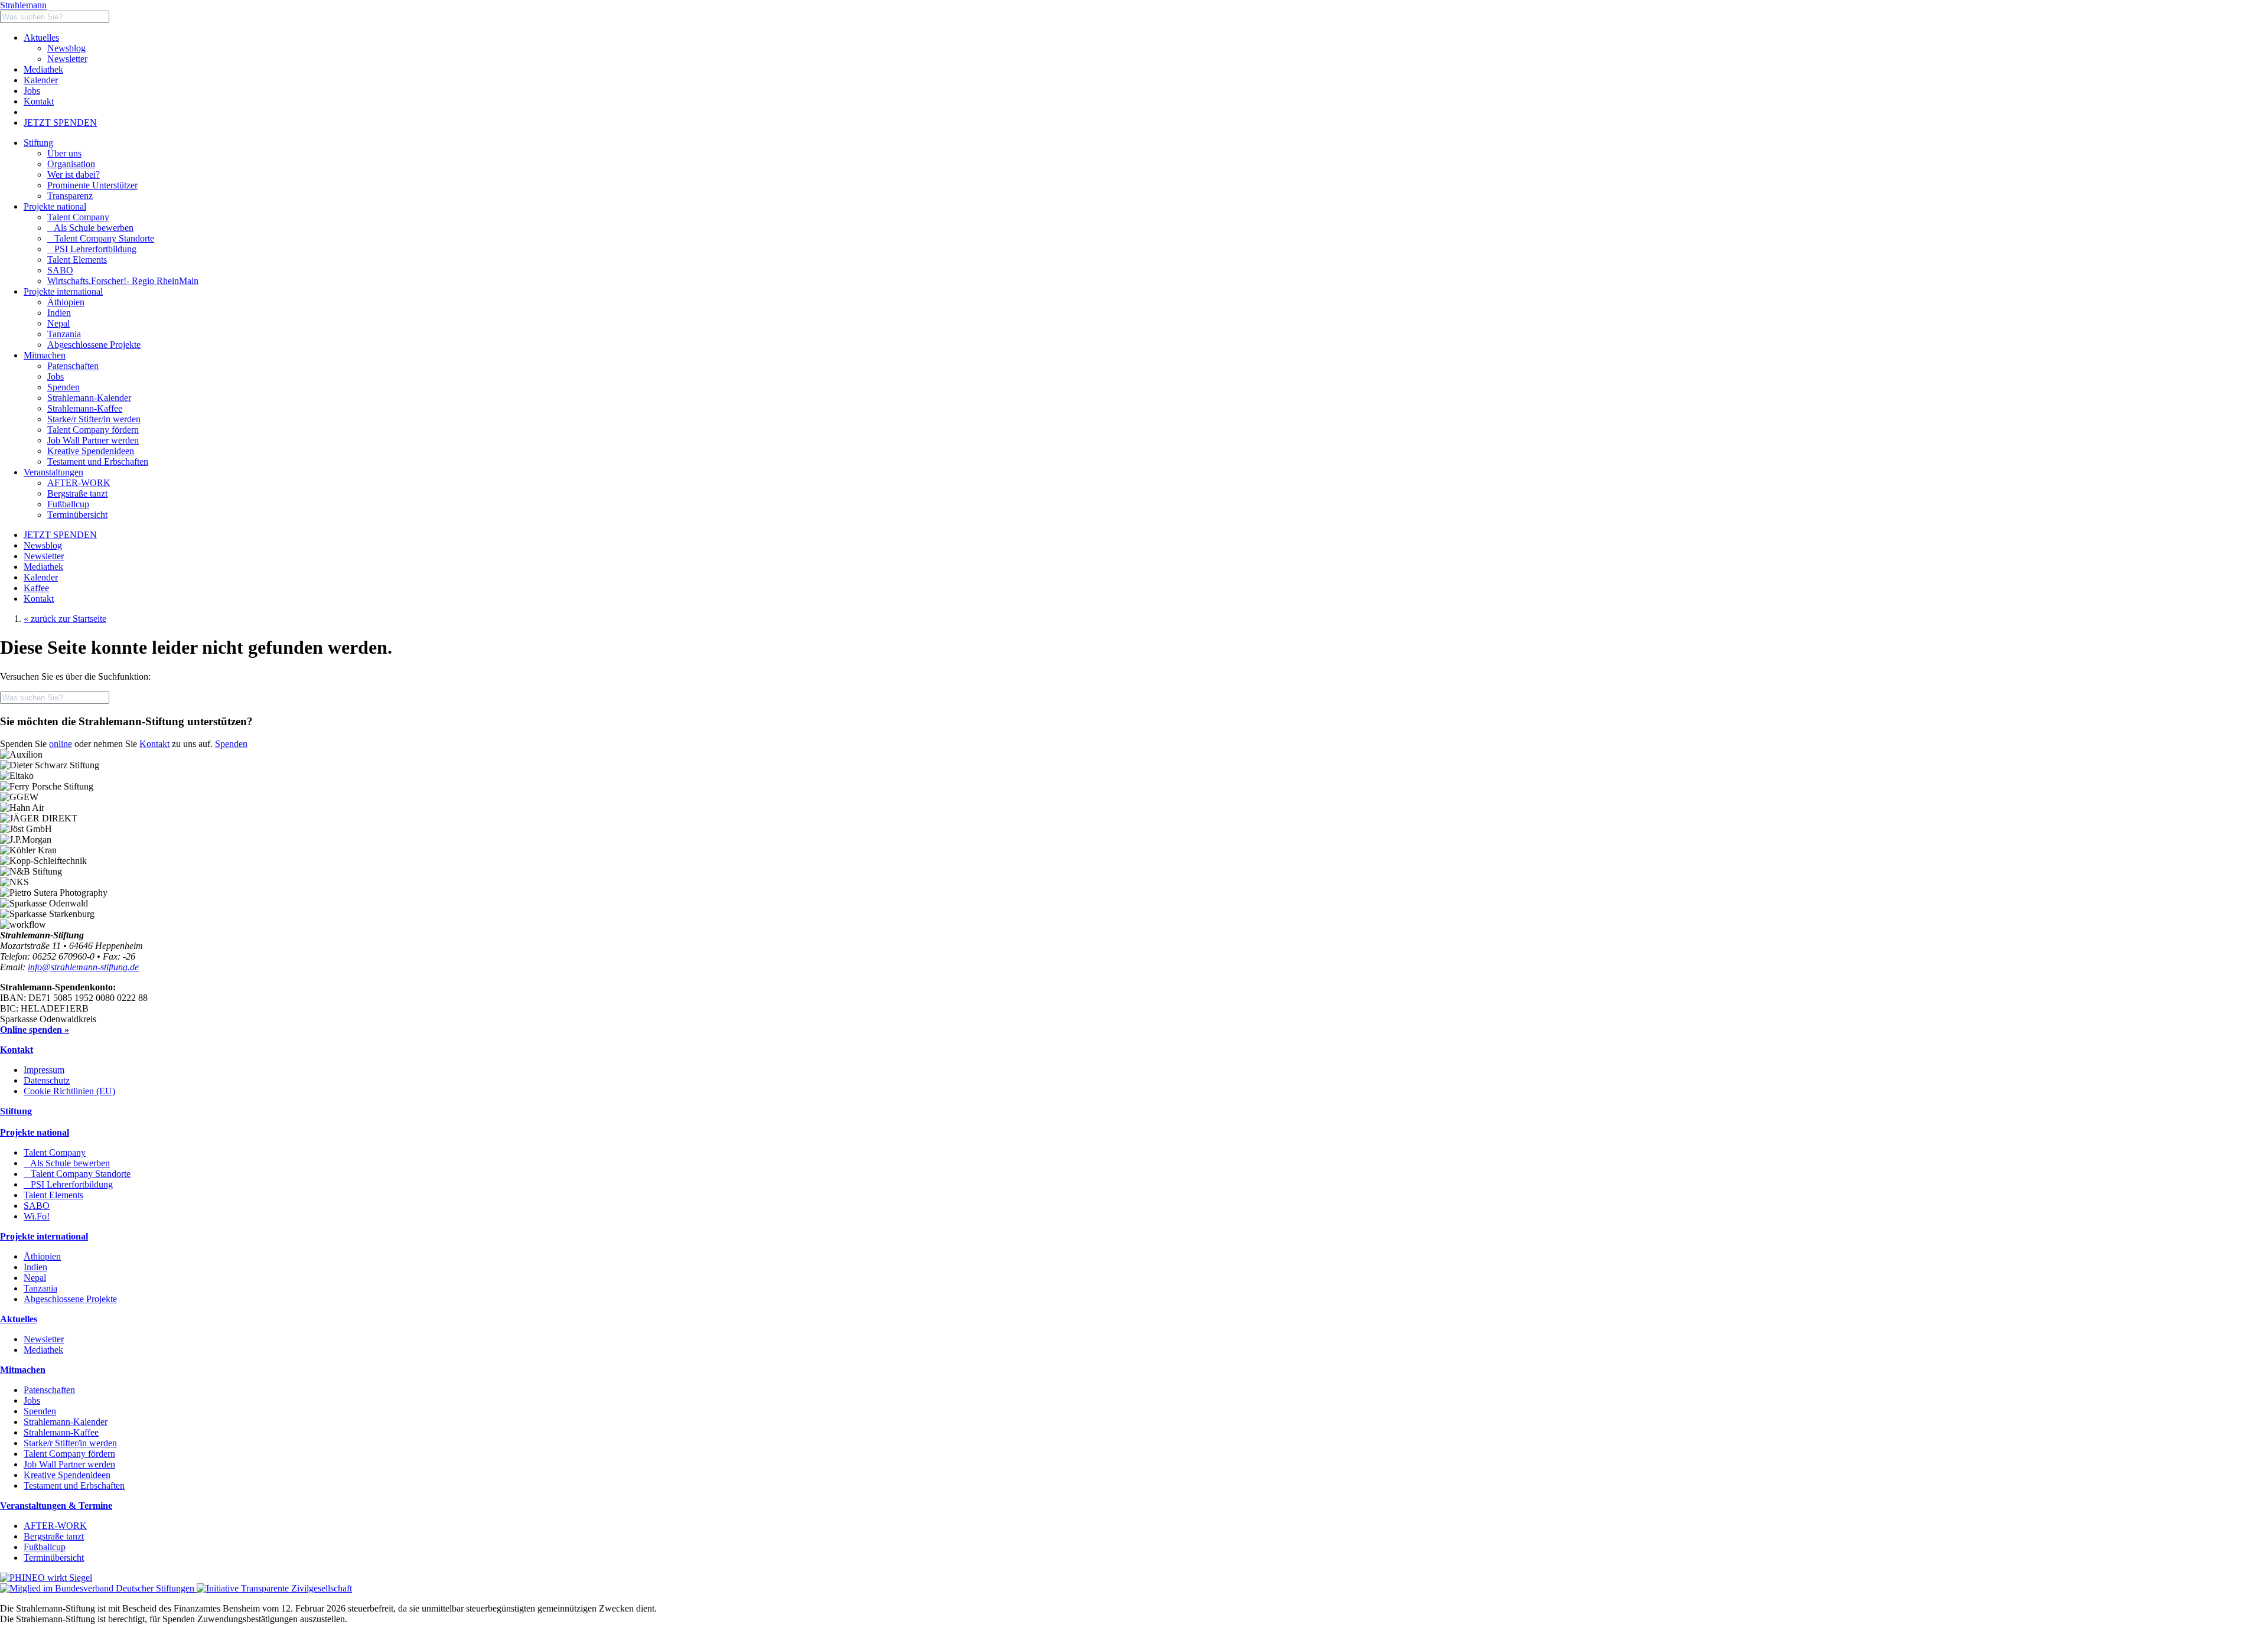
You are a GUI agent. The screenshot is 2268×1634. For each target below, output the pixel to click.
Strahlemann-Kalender (66, 1422)
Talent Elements (77, 260)
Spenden (231, 744)
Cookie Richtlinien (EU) (69, 1091)
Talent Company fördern (69, 1454)
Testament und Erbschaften (74, 1485)
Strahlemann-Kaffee (61, 1432)
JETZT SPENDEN (60, 123)
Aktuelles (41, 37)
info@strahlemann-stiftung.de (83, 967)
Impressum (44, 1070)
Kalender (41, 80)
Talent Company (78, 217)
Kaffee (36, 588)
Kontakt (39, 101)
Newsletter (67, 59)
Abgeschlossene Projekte (70, 1299)
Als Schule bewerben (90, 228)
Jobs (32, 91)
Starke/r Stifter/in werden (70, 1443)
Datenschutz (47, 1080)
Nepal (35, 1278)
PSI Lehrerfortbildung (92, 249)
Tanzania (40, 1288)
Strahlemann (23, 5)
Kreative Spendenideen (67, 1475)
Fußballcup (45, 1547)
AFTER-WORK (55, 1526)
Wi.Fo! (37, 1216)
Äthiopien (42, 1256)
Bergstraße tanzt (54, 1536)
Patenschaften (49, 1390)
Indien (35, 1267)
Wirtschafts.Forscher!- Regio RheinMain (123, 281)
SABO (60, 270)
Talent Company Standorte (101, 238)
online (61, 744)
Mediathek (43, 69)
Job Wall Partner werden (69, 1464)
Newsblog (66, 48)
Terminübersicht (54, 1558)
